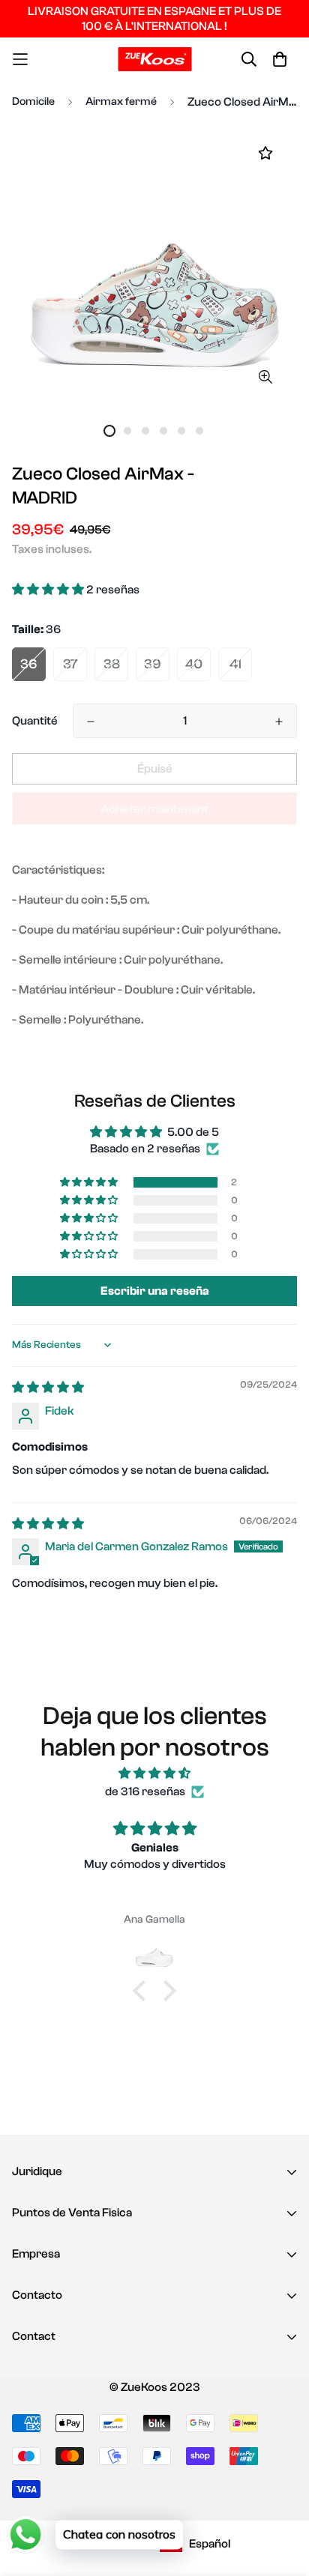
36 (29, 664)
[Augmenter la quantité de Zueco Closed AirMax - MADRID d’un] (279, 722)
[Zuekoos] (155, 59)
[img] (48, 1388)
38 (112, 664)
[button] (49, 590)
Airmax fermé (121, 102)
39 (153, 664)
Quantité (35, 721)
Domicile (33, 102)
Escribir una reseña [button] (155, 1291)
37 (70, 664)
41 (235, 664)
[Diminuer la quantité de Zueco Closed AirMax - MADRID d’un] (91, 722)
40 (194, 664)
